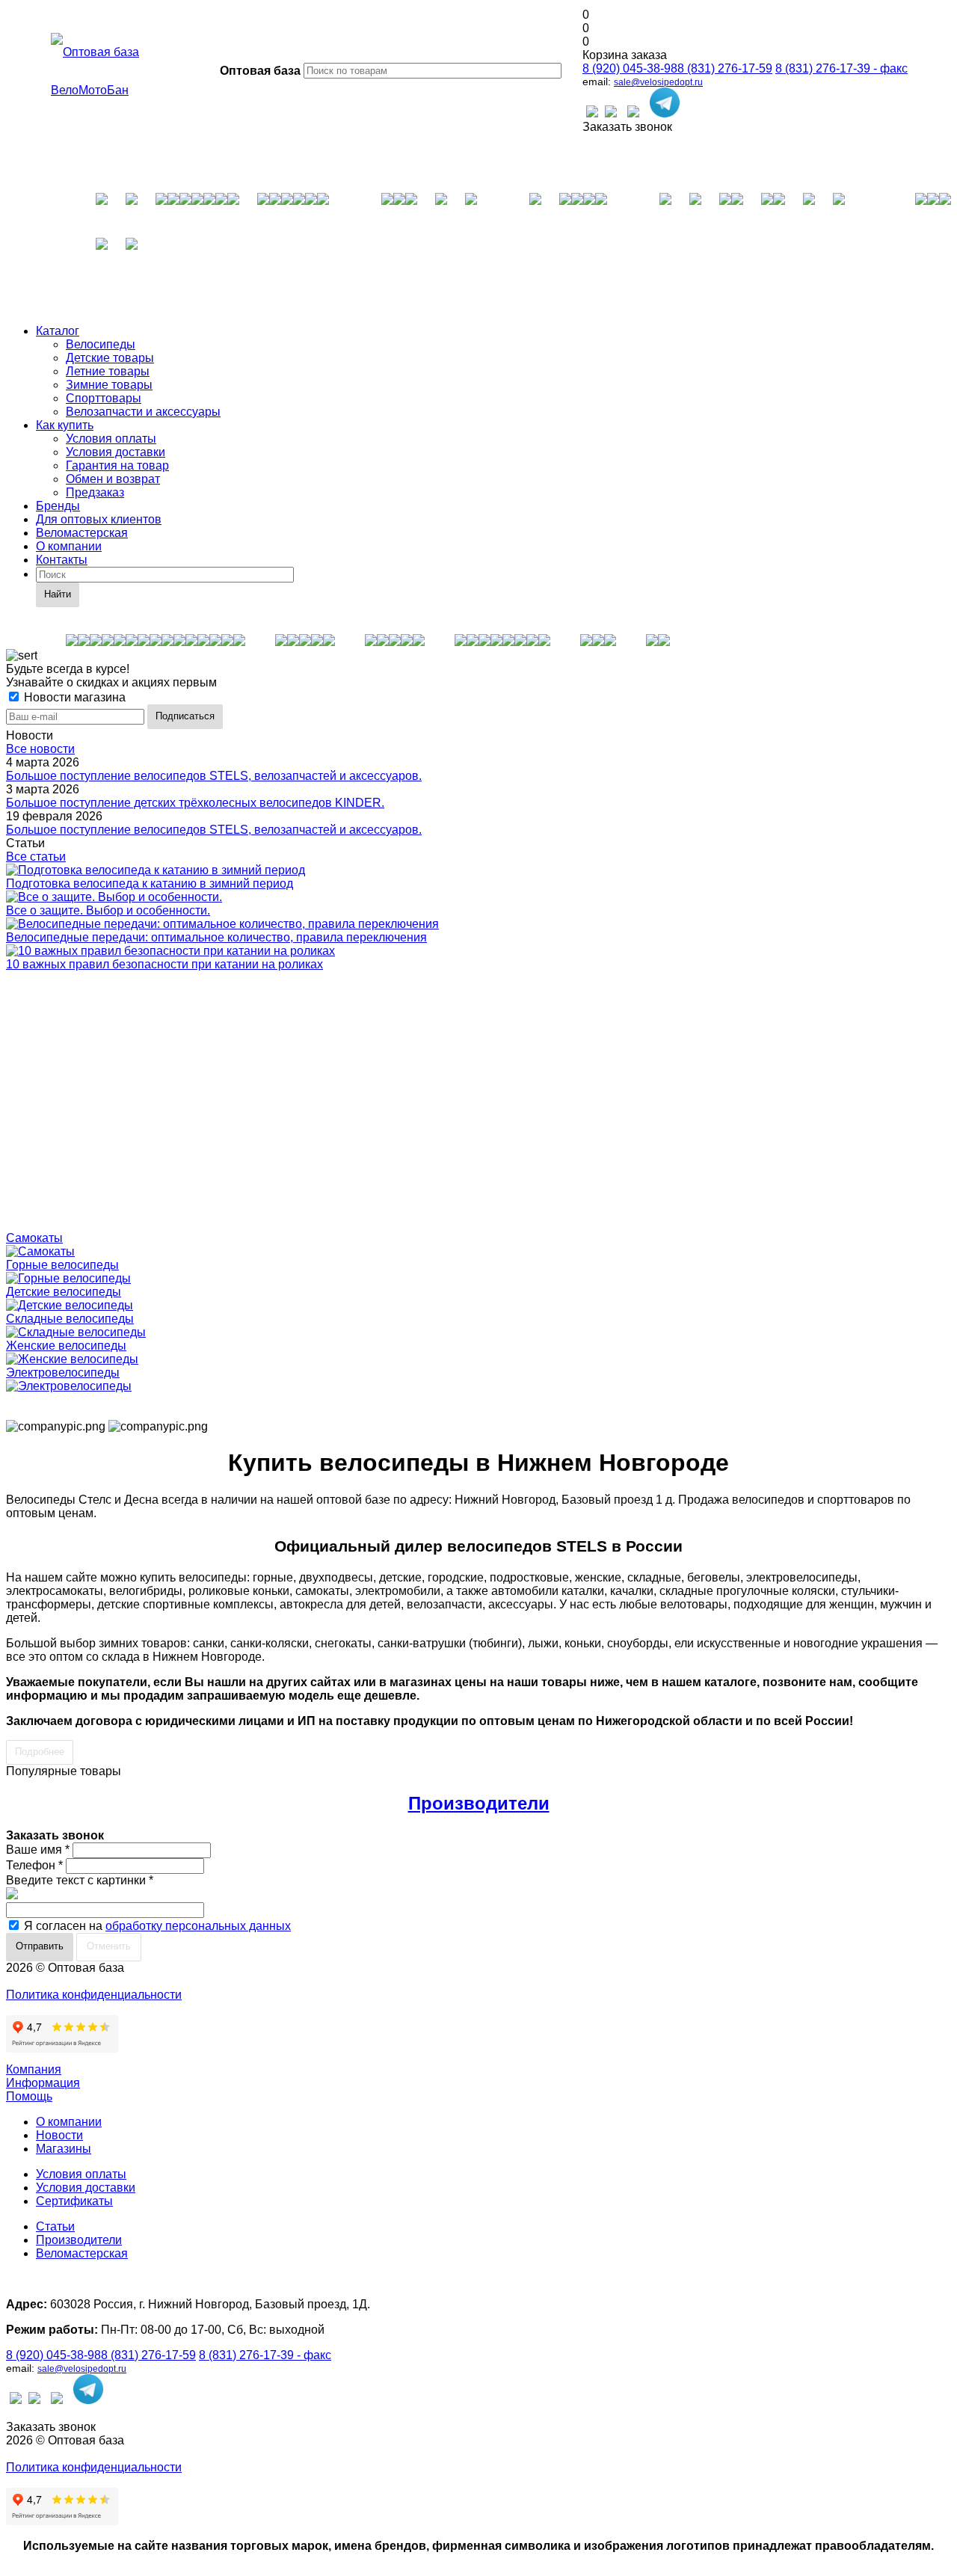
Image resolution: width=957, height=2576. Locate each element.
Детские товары (110, 358)
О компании (69, 546)
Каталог (58, 331)
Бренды (58, 506)
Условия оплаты (111, 439)
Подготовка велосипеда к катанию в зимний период (150, 883)
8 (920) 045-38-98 (630, 68)
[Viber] (633, 113)
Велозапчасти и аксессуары (143, 412)
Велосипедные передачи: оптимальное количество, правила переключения (216, 937)
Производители (479, 1803)
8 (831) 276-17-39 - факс (841, 68)
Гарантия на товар (117, 465)
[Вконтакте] (592, 113)
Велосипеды (101, 344)
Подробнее (40, 1752)
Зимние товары (109, 385)
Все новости (40, 749)
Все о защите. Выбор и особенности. (108, 910)
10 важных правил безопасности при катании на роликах (164, 964)
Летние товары (108, 371)
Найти (58, 594)
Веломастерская (82, 533)
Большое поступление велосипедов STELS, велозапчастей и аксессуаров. (214, 776)
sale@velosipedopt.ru (658, 82)
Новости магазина (73, 697)
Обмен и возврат (113, 479)
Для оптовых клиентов (99, 519)
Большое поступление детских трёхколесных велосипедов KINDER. (195, 803)
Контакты (62, 560)
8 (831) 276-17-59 (725, 68)
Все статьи (36, 857)
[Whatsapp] (611, 113)
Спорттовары (104, 398)
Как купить (65, 425)
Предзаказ (95, 492)
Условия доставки (116, 452)
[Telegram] (665, 104)
